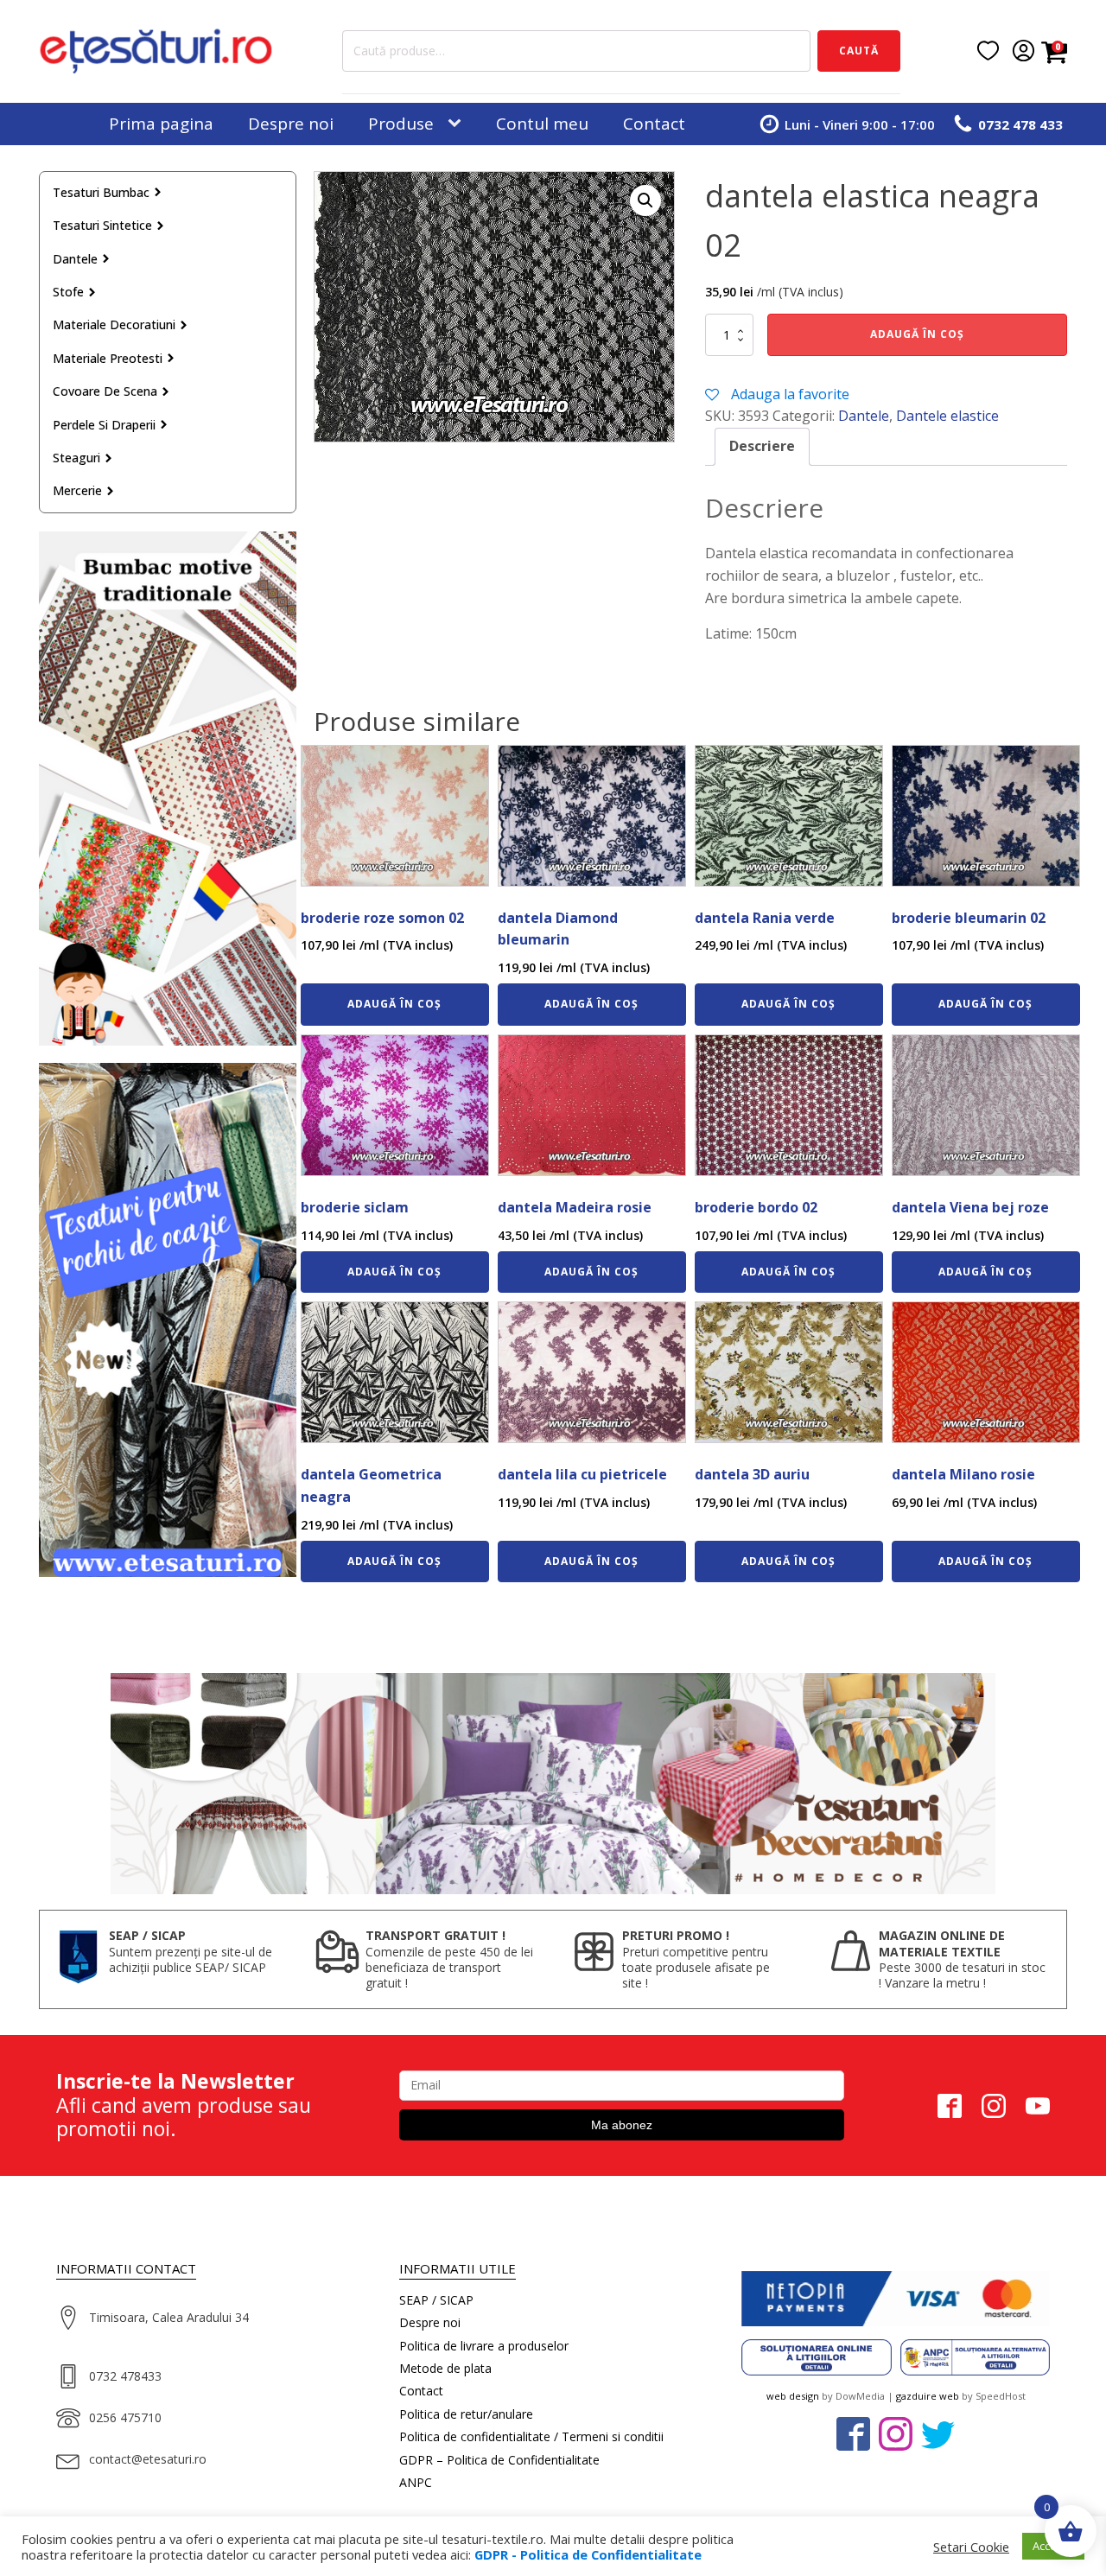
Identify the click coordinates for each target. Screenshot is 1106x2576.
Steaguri (76, 458)
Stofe (68, 292)
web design (793, 2396)
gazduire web (928, 2396)
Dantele (75, 259)
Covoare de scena (105, 391)
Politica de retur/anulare (466, 2414)
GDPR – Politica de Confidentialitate (499, 2460)
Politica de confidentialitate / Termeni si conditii (531, 2436)
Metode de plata (445, 2368)
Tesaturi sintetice (102, 225)
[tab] (762, 447)
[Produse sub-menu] (458, 124)
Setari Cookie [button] (971, 2547)
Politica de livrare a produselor (484, 2346)
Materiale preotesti (108, 358)
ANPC (416, 2482)
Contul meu (542, 124)
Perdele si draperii (104, 425)
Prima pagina (161, 124)
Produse (401, 124)
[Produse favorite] (988, 51)
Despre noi (291, 124)
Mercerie (77, 490)
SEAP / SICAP (436, 2300)
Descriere (762, 446)
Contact (654, 124)
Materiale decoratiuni (114, 324)
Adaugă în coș (917, 334)
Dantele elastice (947, 416)
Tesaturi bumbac (101, 192)
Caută (859, 51)
